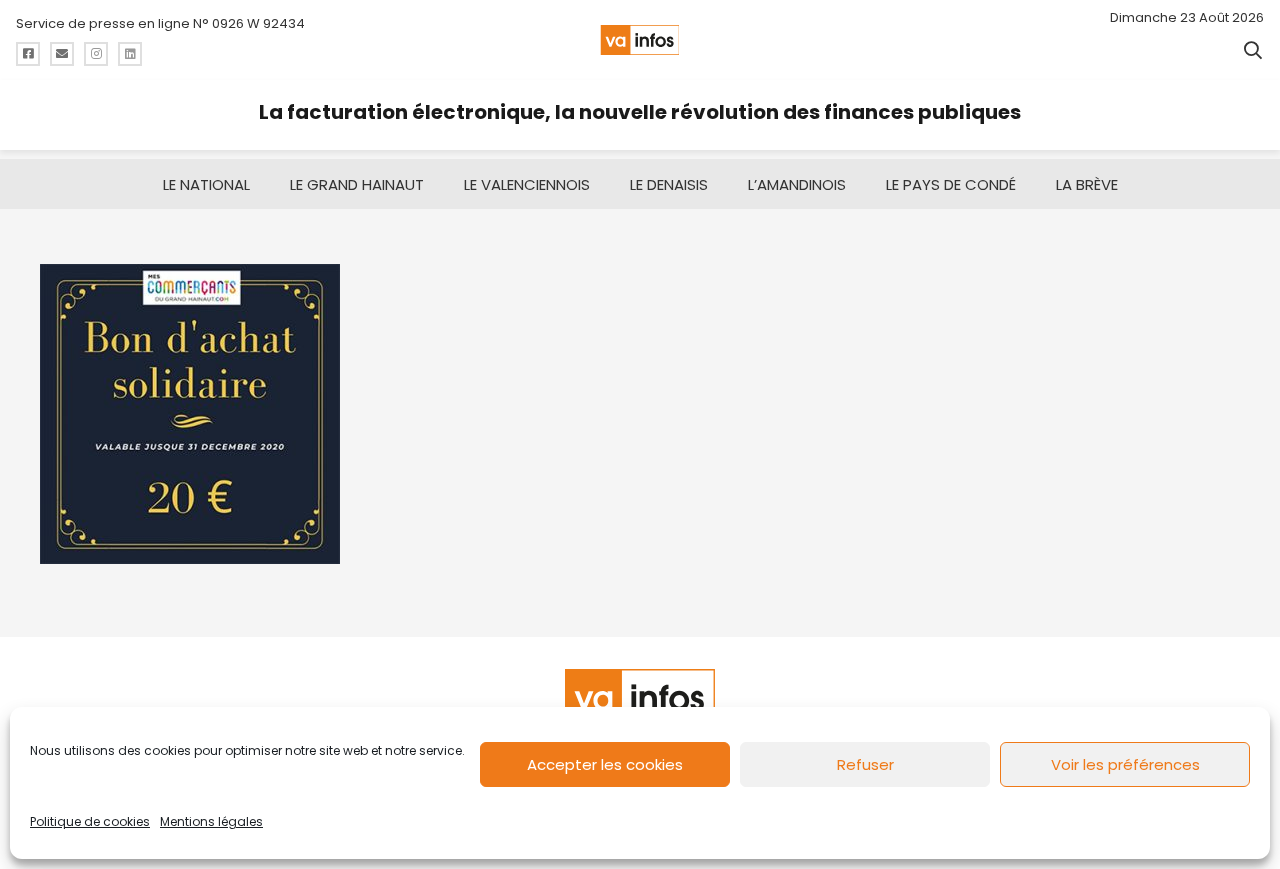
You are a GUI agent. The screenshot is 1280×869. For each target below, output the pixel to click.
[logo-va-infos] (639, 40)
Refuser (865, 764)
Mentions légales (211, 821)
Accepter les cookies (605, 764)
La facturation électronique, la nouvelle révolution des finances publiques (640, 112)
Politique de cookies (90, 821)
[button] (1253, 50)
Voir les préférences (1125, 764)
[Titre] (28, 54)
